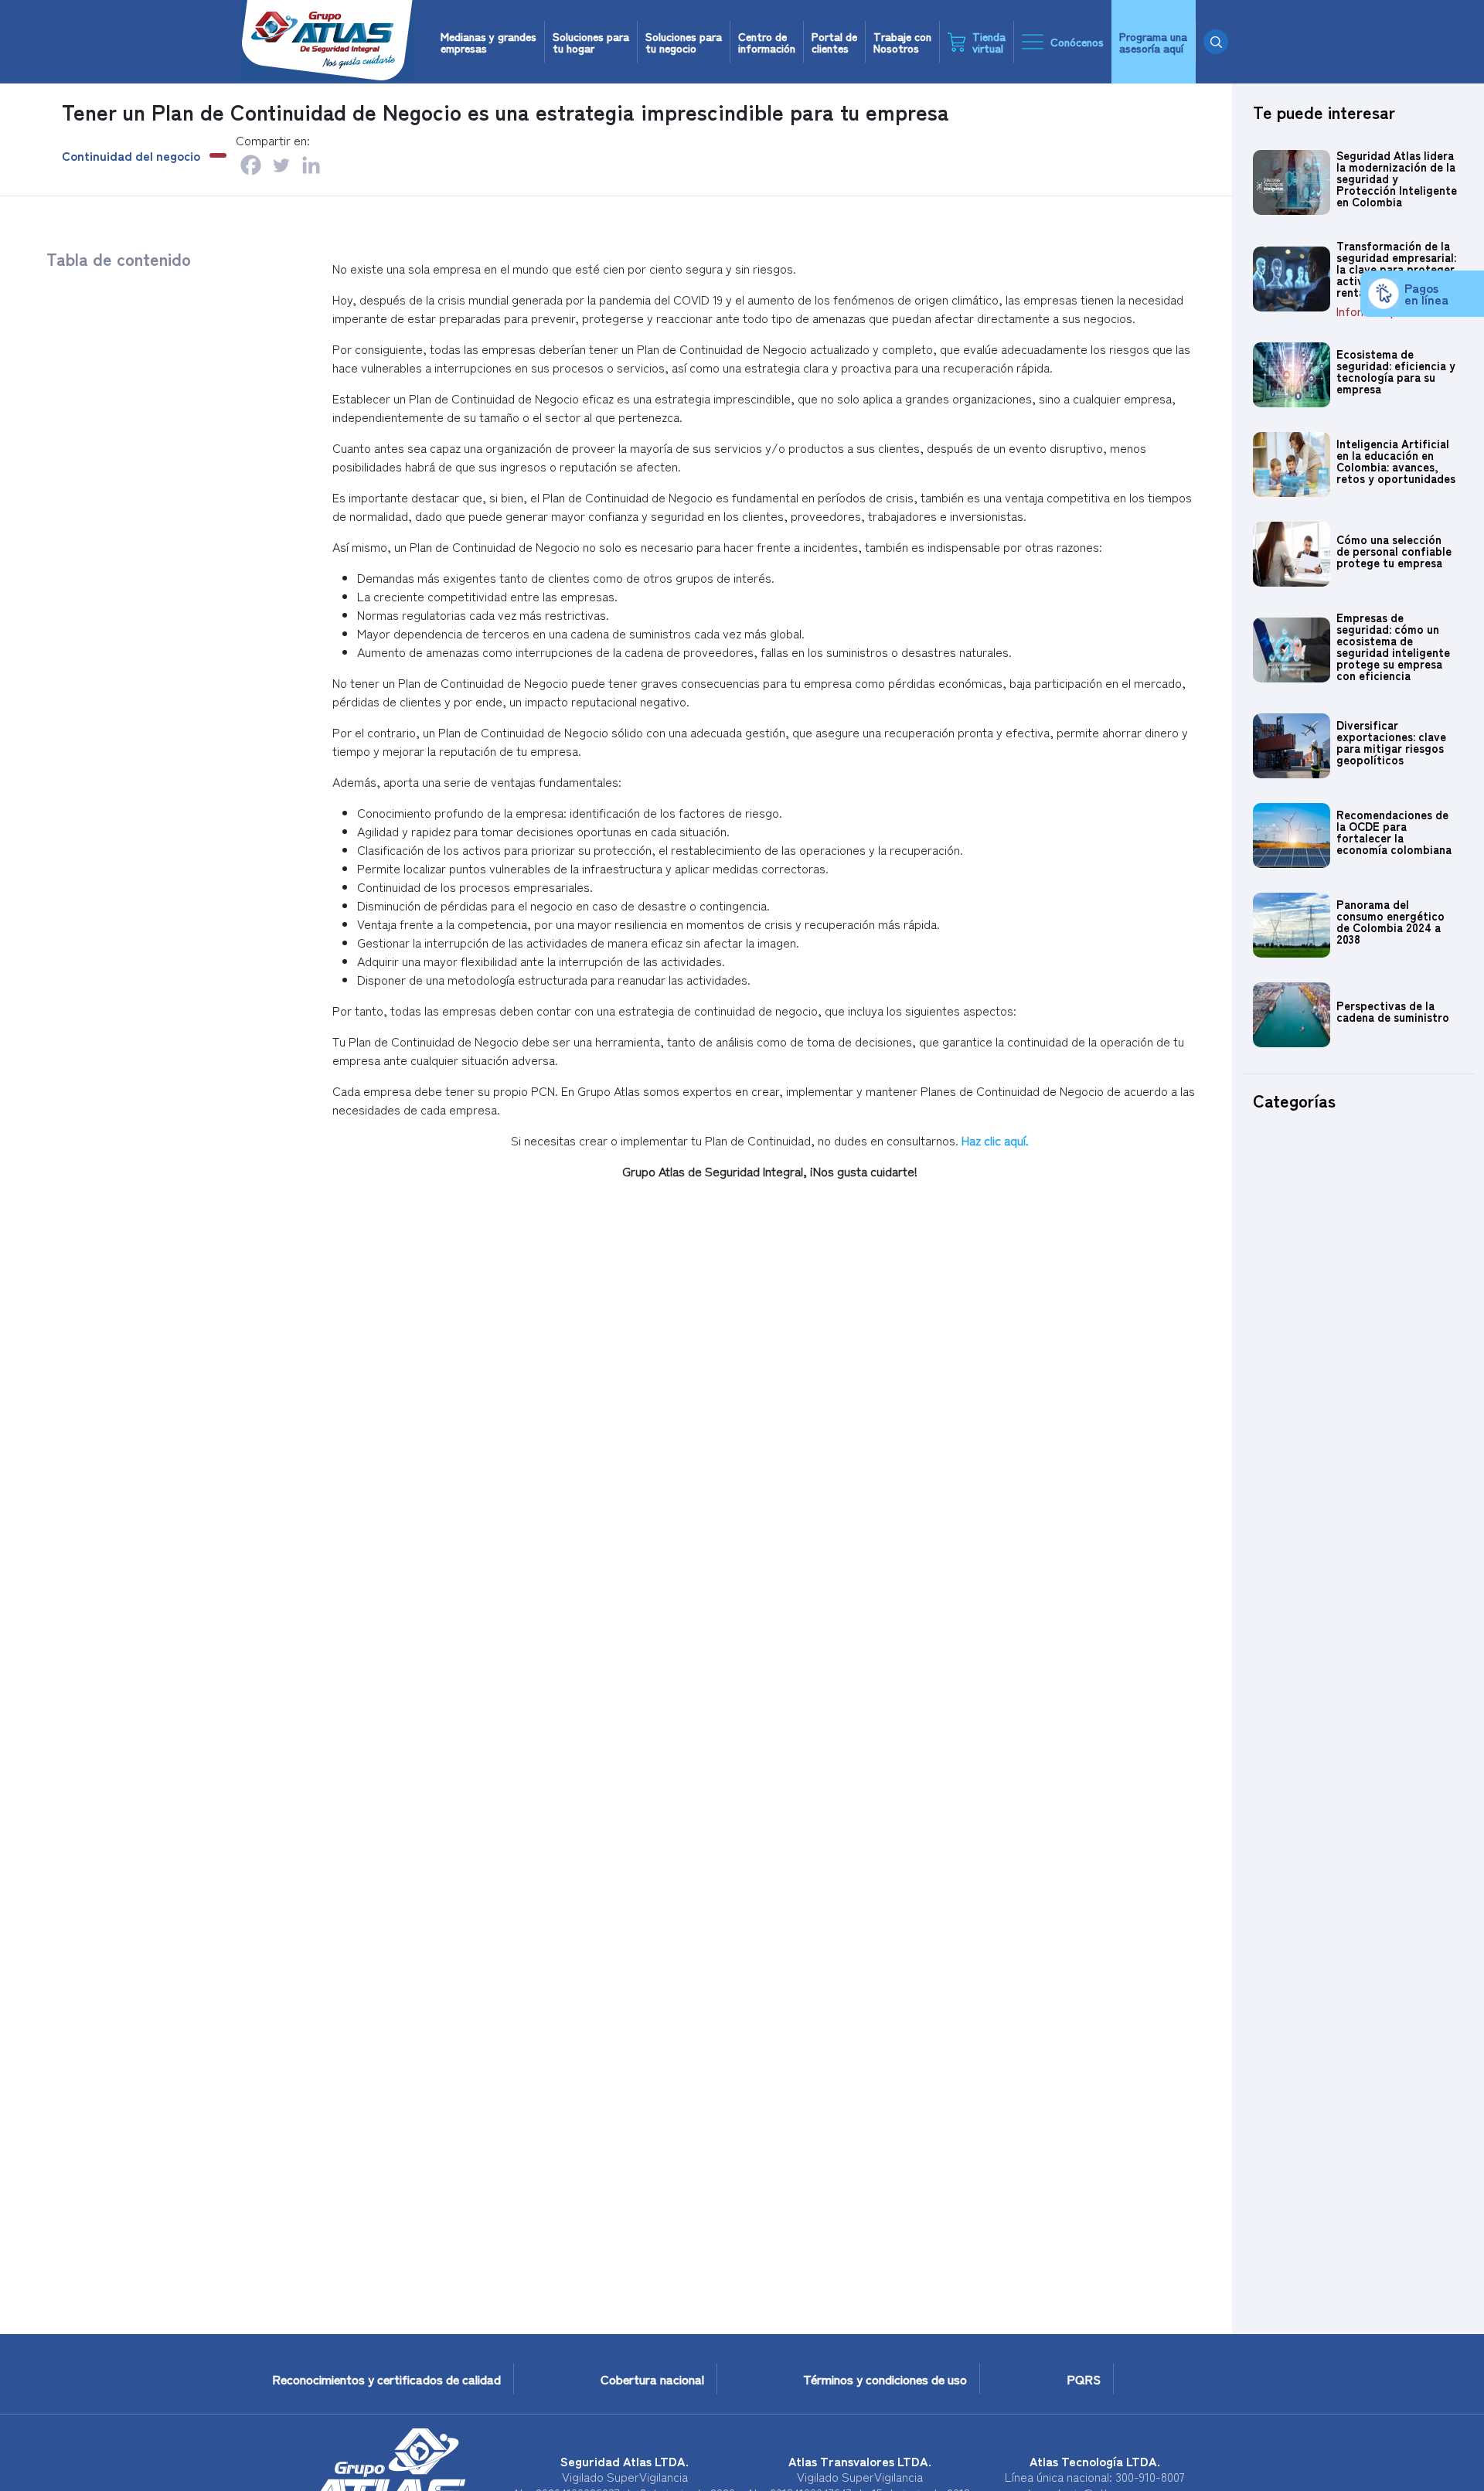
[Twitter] (281, 165)
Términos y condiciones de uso (885, 2379)
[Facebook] (251, 165)
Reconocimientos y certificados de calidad (386, 2379)
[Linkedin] (311, 165)
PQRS (1084, 2379)
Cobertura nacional (652, 2379)
